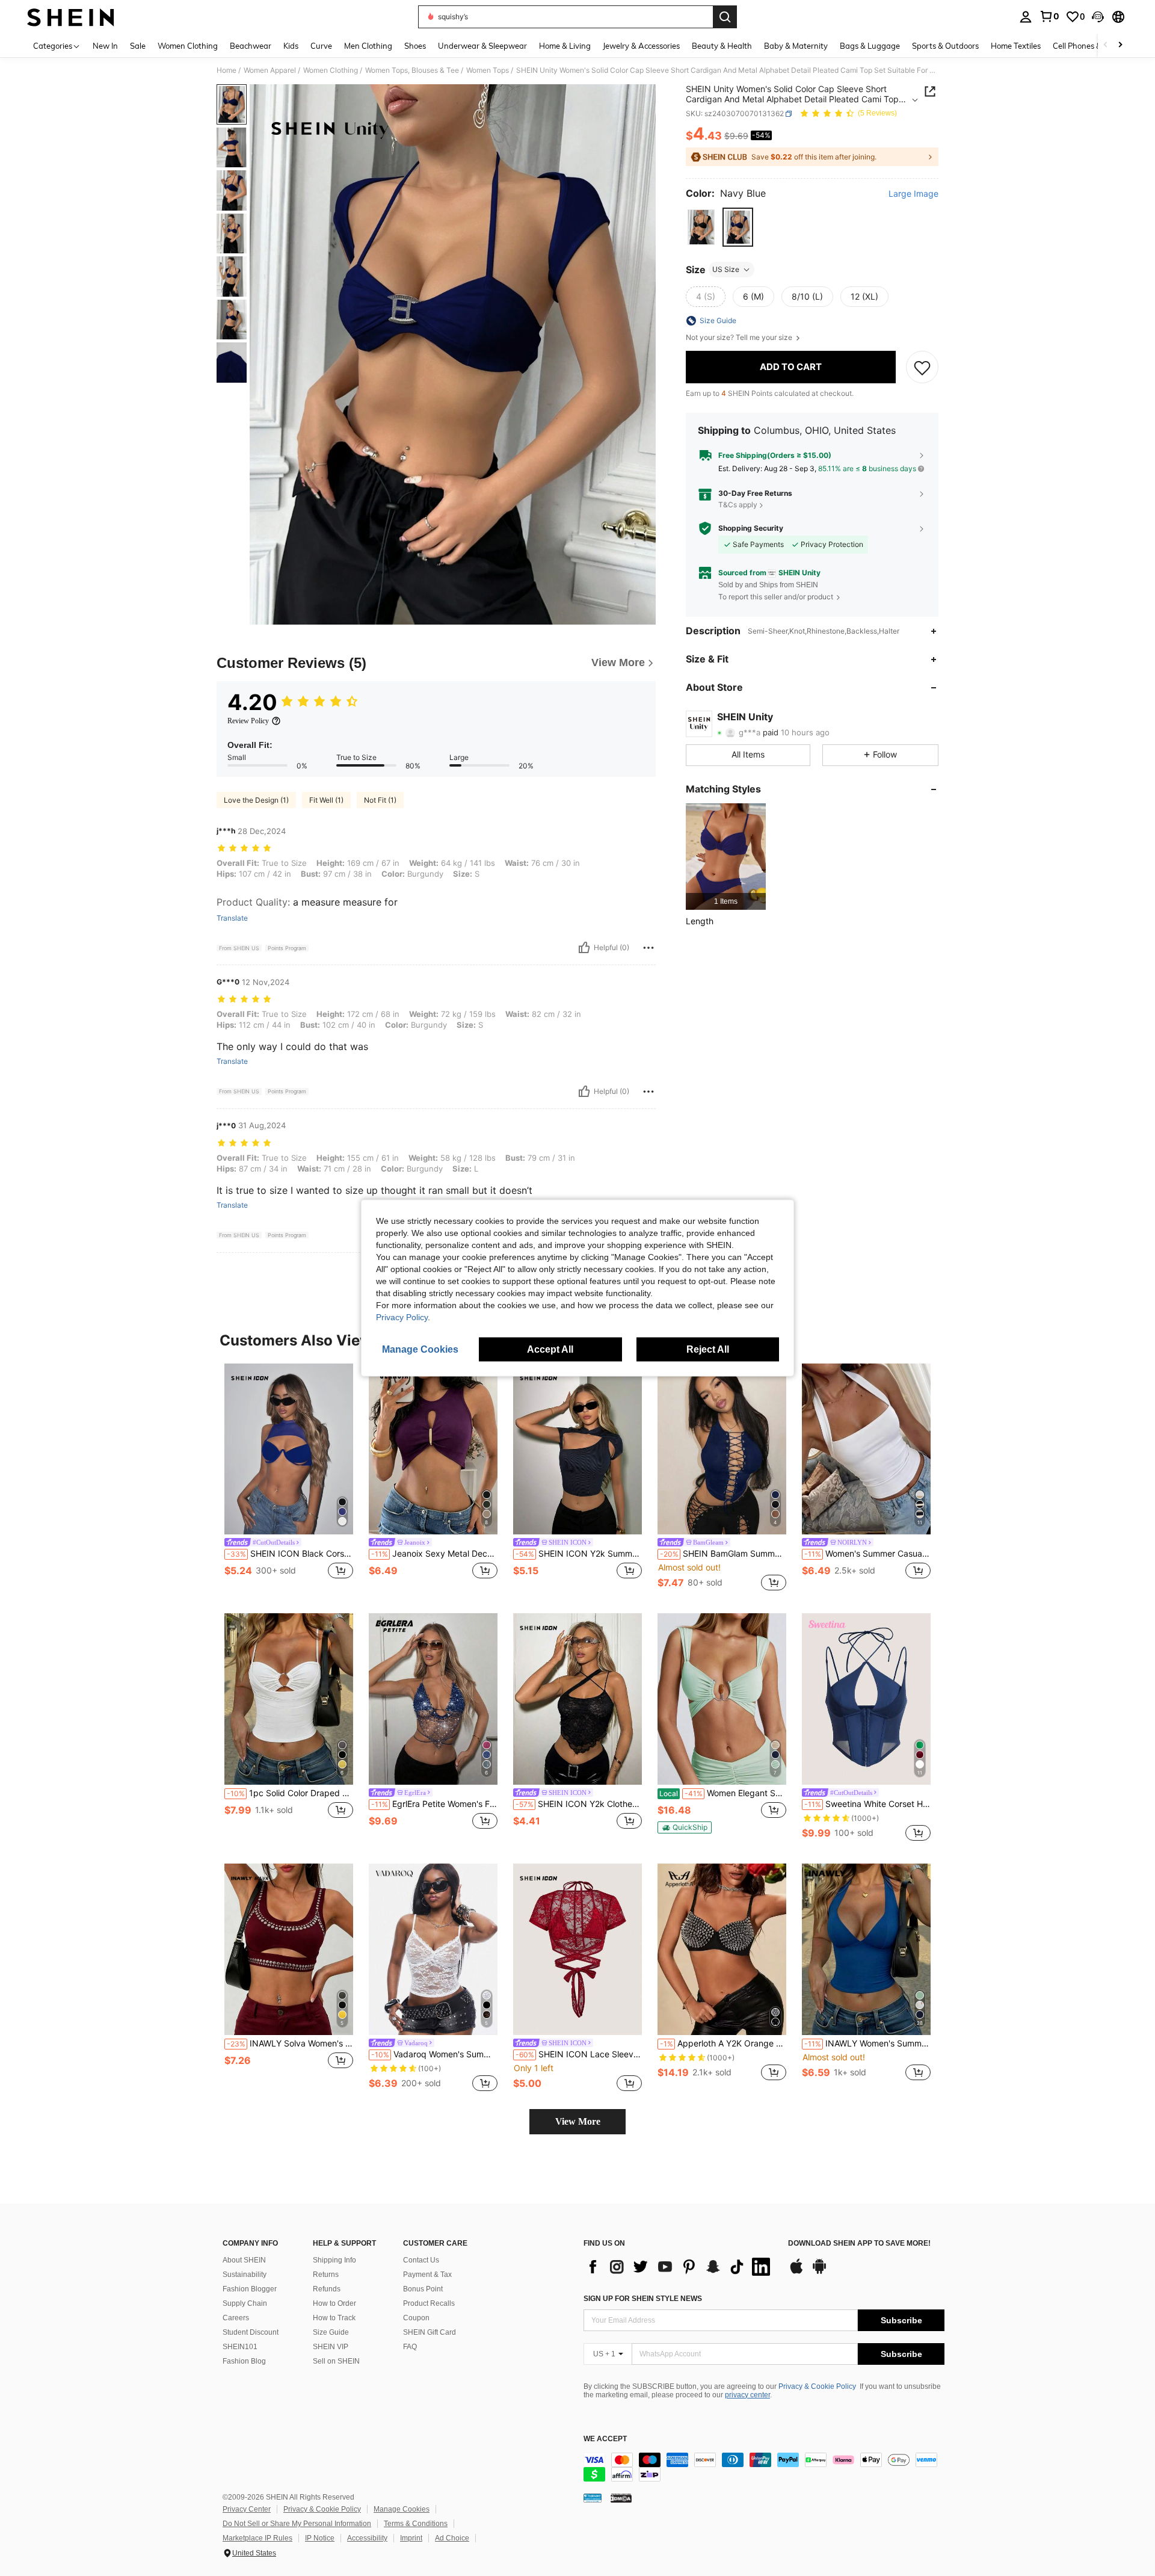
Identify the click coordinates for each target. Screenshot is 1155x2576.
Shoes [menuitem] (415, 46)
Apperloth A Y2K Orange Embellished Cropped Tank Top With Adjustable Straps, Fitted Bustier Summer (723, 2043)
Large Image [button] (913, 194)
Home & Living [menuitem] (565, 46)
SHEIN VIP (331, 2347)
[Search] (725, 17)
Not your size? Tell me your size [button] (740, 338)
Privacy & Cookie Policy (817, 2386)
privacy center (747, 2395)
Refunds (327, 2289)
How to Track (334, 2318)
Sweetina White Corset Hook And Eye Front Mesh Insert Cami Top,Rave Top (867, 1804)
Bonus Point (423, 2289)
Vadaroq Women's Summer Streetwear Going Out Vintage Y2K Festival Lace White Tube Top (434, 2054)
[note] (685, 1827)
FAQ (410, 2347)
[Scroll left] (1106, 45)
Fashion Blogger (250, 2289)
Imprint (411, 2538)
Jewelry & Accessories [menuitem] (641, 46)
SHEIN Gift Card (430, 2332)
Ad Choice (452, 2538)
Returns (326, 2275)
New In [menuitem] (105, 46)
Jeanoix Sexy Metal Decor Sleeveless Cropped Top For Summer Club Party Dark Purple (434, 1554)
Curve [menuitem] (321, 46)
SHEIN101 (240, 2347)
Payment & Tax (427, 2275)
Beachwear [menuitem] (251, 46)
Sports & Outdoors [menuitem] (945, 46)
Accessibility (367, 2538)
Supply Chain (245, 2303)
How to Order (334, 2303)
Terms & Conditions (416, 2524)
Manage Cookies (402, 2509)
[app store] (796, 2272)
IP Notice (320, 2538)
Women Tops (488, 70)
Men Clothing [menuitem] (368, 46)
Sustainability (245, 2275)
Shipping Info (334, 2260)
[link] (1049, 16)
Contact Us (421, 2260)
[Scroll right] (1120, 45)
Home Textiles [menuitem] (1016, 46)
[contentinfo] (764, 2467)
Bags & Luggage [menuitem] (870, 46)
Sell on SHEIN (336, 2361)
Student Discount (251, 2332)
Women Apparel (270, 70)
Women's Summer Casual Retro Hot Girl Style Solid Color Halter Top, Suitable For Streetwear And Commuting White (867, 1554)
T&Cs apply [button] (738, 505)
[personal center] (1026, 17)
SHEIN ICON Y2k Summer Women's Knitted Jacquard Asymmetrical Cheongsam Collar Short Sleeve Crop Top (579, 1554)
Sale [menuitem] (138, 46)
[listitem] (726, 857)
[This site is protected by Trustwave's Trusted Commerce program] (593, 2498)
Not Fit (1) (380, 800)
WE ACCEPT (605, 2439)
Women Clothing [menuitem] (188, 46)
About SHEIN (244, 2260)
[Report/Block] (648, 948)
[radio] (701, 227)
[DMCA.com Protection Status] (621, 2498)
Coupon (416, 2318)
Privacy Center (247, 2509)
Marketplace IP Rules (257, 2538)
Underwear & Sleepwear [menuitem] (482, 46)
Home (226, 70)
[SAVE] (922, 367)
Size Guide (331, 2332)
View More (578, 2121)
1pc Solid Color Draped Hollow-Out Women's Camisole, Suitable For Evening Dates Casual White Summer (290, 1793)
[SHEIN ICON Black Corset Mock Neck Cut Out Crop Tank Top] (289, 1449)
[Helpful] (584, 948)
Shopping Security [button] (751, 528)
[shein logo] (71, 17)
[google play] (819, 2272)
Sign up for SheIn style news (643, 2299)
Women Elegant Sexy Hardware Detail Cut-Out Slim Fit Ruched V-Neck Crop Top (723, 1793)
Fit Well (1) (326, 800)
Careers (236, 2318)
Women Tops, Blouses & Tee (412, 70)
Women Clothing (331, 70)
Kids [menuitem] (291, 46)
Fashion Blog (244, 2361)
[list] (680, 2267)
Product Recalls (429, 2303)
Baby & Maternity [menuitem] (796, 46)
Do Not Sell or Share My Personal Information (297, 2524)
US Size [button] (726, 269)
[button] (1098, 17)
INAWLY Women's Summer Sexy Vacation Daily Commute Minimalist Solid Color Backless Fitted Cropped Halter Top (867, 2043)
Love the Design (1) (256, 800)
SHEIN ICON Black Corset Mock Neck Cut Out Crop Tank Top (290, 1554)
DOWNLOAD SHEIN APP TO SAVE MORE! (859, 2244)
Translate (232, 918)
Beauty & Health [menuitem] (722, 46)
